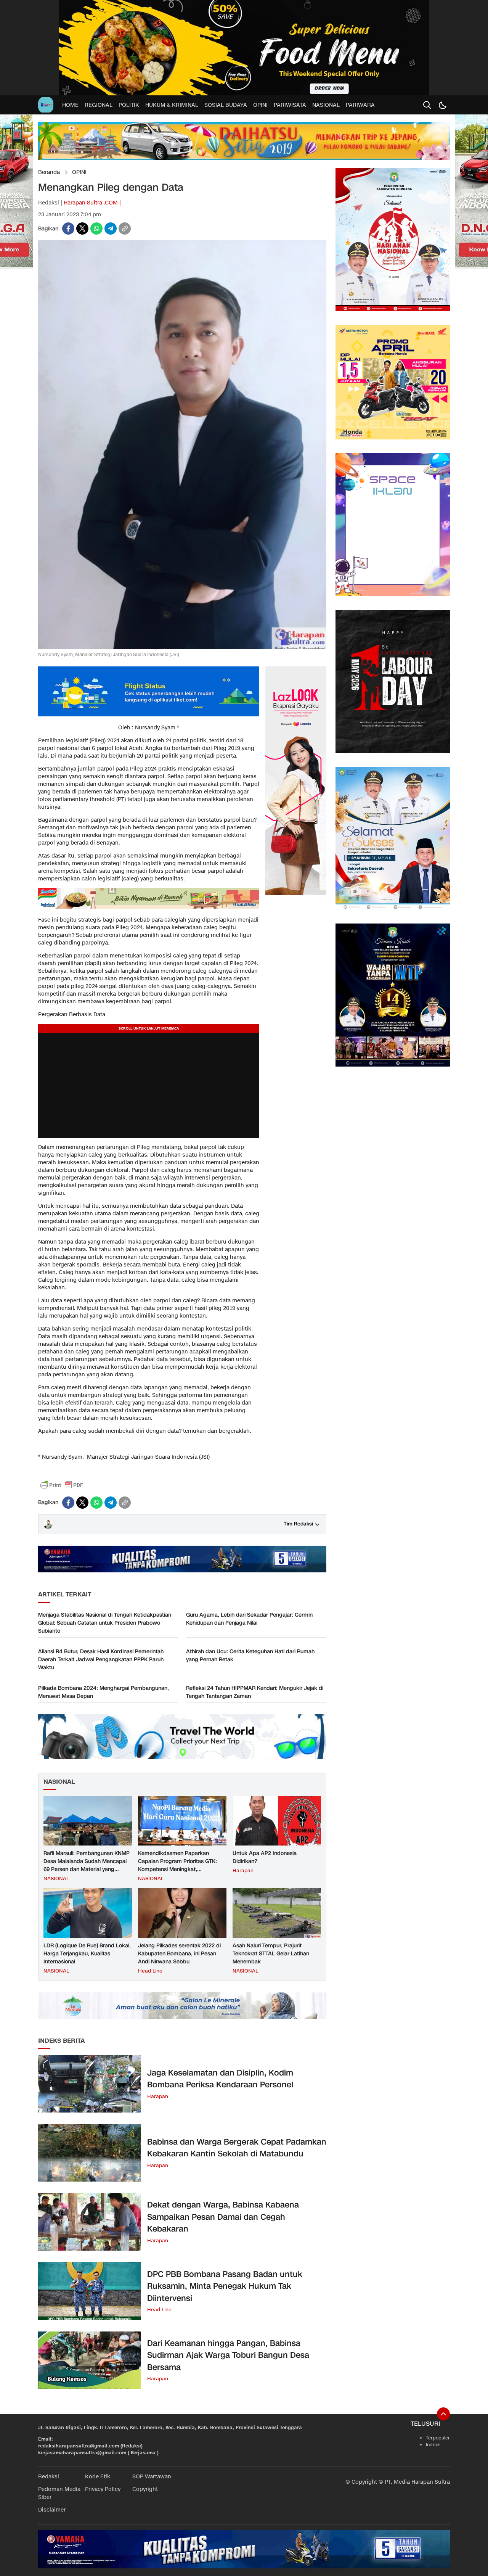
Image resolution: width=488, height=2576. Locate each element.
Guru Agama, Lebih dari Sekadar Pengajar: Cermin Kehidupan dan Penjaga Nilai (249, 1619)
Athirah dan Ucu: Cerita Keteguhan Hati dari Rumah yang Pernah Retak (250, 1656)
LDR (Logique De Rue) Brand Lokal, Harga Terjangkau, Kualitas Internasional (87, 1954)
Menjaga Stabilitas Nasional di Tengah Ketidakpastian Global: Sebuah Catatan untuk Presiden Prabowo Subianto (105, 1623)
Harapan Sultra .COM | (92, 203)
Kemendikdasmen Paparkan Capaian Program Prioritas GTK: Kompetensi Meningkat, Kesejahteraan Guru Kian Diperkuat (181, 1865)
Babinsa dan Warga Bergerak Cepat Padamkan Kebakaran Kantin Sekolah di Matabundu (237, 2148)
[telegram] (111, 228)
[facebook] (68, 228)
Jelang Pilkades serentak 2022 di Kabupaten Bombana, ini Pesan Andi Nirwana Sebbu (179, 1954)
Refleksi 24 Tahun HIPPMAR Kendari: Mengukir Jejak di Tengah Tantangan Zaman (255, 1692)
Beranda (49, 172)
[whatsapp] (96, 228)
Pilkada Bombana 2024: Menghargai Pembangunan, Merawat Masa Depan (104, 1692)
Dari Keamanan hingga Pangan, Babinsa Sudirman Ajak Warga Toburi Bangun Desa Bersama (228, 2355)
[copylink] (125, 228)
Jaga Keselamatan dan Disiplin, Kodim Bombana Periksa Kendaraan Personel (220, 2079)
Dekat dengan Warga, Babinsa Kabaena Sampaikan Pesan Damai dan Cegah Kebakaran (223, 2217)
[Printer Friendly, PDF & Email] (62, 1485)
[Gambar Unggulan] (182, 647)
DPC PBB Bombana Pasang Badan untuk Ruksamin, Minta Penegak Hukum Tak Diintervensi (225, 2286)
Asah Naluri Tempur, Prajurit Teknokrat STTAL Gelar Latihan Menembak (271, 1954)
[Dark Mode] (442, 105)
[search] (427, 105)
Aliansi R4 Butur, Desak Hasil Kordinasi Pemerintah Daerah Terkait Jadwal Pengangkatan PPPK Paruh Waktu (101, 1660)
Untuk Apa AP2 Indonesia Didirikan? (265, 1857)
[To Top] (443, 2414)
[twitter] (82, 228)
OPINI (79, 172)
